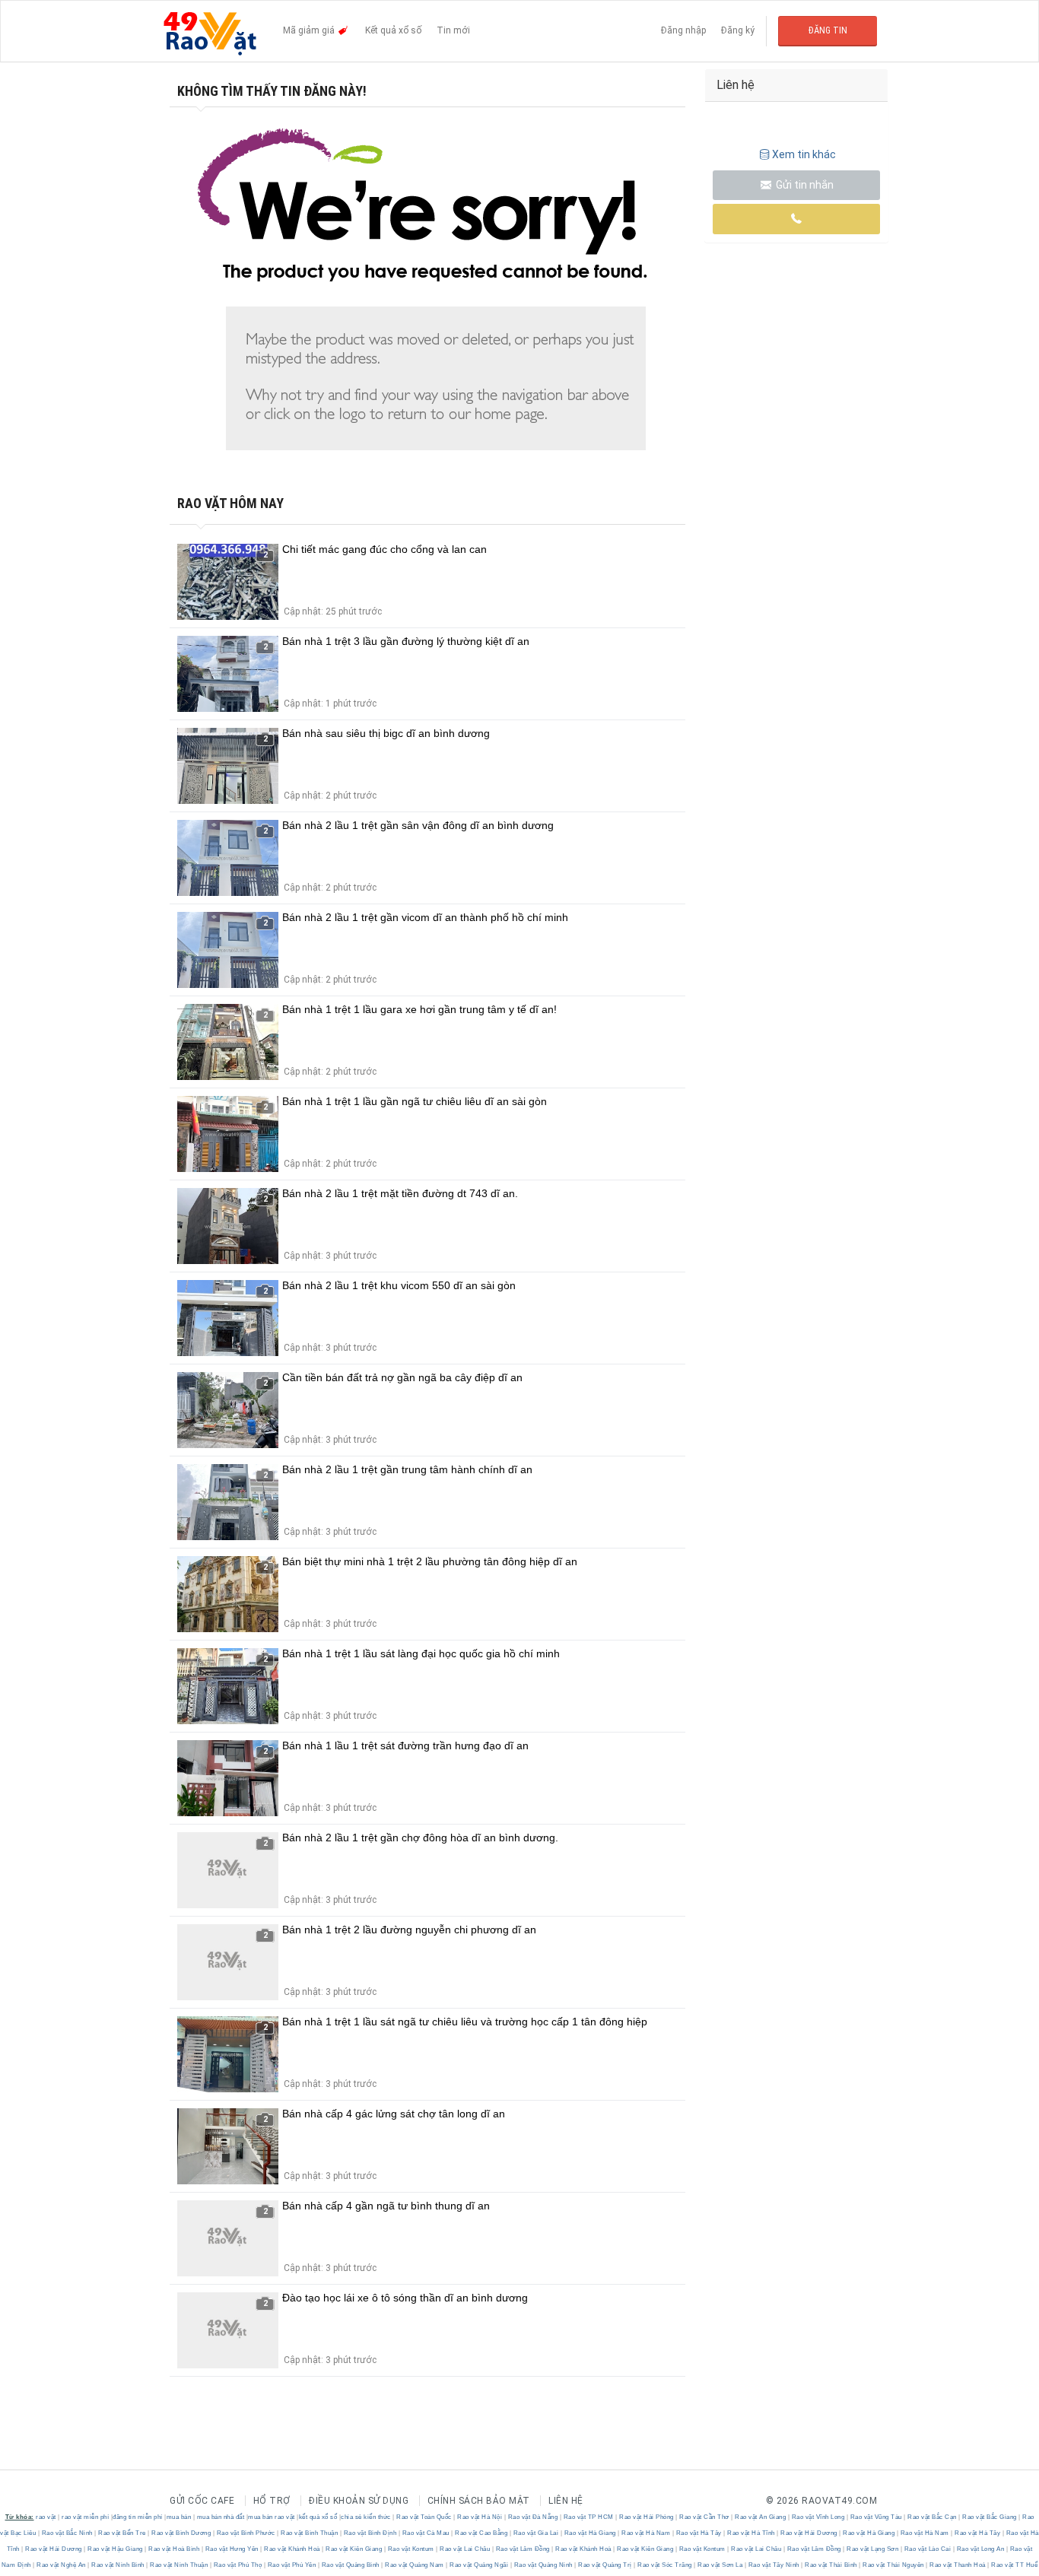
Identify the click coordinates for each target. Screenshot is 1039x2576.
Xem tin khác (804, 154)
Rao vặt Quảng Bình (350, 2565)
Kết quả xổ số (393, 30)
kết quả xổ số (318, 2517)
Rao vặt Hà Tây (699, 2533)
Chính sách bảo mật (479, 2501)
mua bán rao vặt (272, 2517)
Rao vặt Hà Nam (646, 2533)
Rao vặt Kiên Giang (354, 2549)
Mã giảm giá (310, 30)
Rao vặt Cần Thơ (705, 2517)
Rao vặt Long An (980, 2549)
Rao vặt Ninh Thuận (179, 2565)
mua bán (179, 2517)
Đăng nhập (683, 30)
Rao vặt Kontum (411, 2549)
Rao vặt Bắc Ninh (67, 2533)
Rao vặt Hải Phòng (647, 2517)
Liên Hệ (566, 2501)
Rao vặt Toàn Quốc (424, 2517)
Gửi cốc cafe (202, 2501)
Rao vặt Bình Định (370, 2533)
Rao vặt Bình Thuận (310, 2533)
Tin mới (453, 30)
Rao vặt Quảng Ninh (543, 2565)
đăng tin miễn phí (138, 2517)
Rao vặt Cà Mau (426, 2533)
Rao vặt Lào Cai (928, 2549)
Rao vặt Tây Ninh (774, 2565)
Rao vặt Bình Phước (246, 2533)
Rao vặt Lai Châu (465, 2549)
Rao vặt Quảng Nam (415, 2565)
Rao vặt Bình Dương (181, 2533)
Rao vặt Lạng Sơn (873, 2549)
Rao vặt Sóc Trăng (665, 2565)
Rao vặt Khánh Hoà (292, 2549)
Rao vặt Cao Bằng (481, 2533)
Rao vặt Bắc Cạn (933, 2517)
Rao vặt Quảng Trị (605, 2565)
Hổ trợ (272, 2501)
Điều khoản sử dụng (359, 2501)
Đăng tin (828, 30)
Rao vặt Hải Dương (809, 2533)
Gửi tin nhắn (804, 185)
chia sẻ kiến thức (366, 2517)
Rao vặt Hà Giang (590, 2533)
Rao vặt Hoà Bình (174, 2549)
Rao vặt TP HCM (588, 2517)
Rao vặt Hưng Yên (232, 2549)
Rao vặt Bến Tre (122, 2533)
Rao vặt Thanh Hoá (958, 2565)
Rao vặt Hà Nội (480, 2517)
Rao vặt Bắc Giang (990, 2517)
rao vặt (46, 2517)
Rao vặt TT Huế (1014, 2565)
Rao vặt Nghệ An (62, 2565)
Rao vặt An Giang (761, 2517)
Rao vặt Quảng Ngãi (479, 2565)
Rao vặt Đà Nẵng (533, 2517)
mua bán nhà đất (221, 2517)
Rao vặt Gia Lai (536, 2533)
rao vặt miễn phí (85, 2517)
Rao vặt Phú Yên (292, 2565)
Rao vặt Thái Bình (831, 2565)
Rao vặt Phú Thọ (238, 2565)
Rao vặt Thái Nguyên (894, 2565)
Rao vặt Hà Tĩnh (751, 2533)
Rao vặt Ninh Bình (118, 2565)
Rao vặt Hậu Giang (116, 2549)
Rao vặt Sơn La (720, 2565)
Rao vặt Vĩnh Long (818, 2517)
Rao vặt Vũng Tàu (876, 2517)
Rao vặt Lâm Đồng (523, 2549)
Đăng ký (738, 30)
